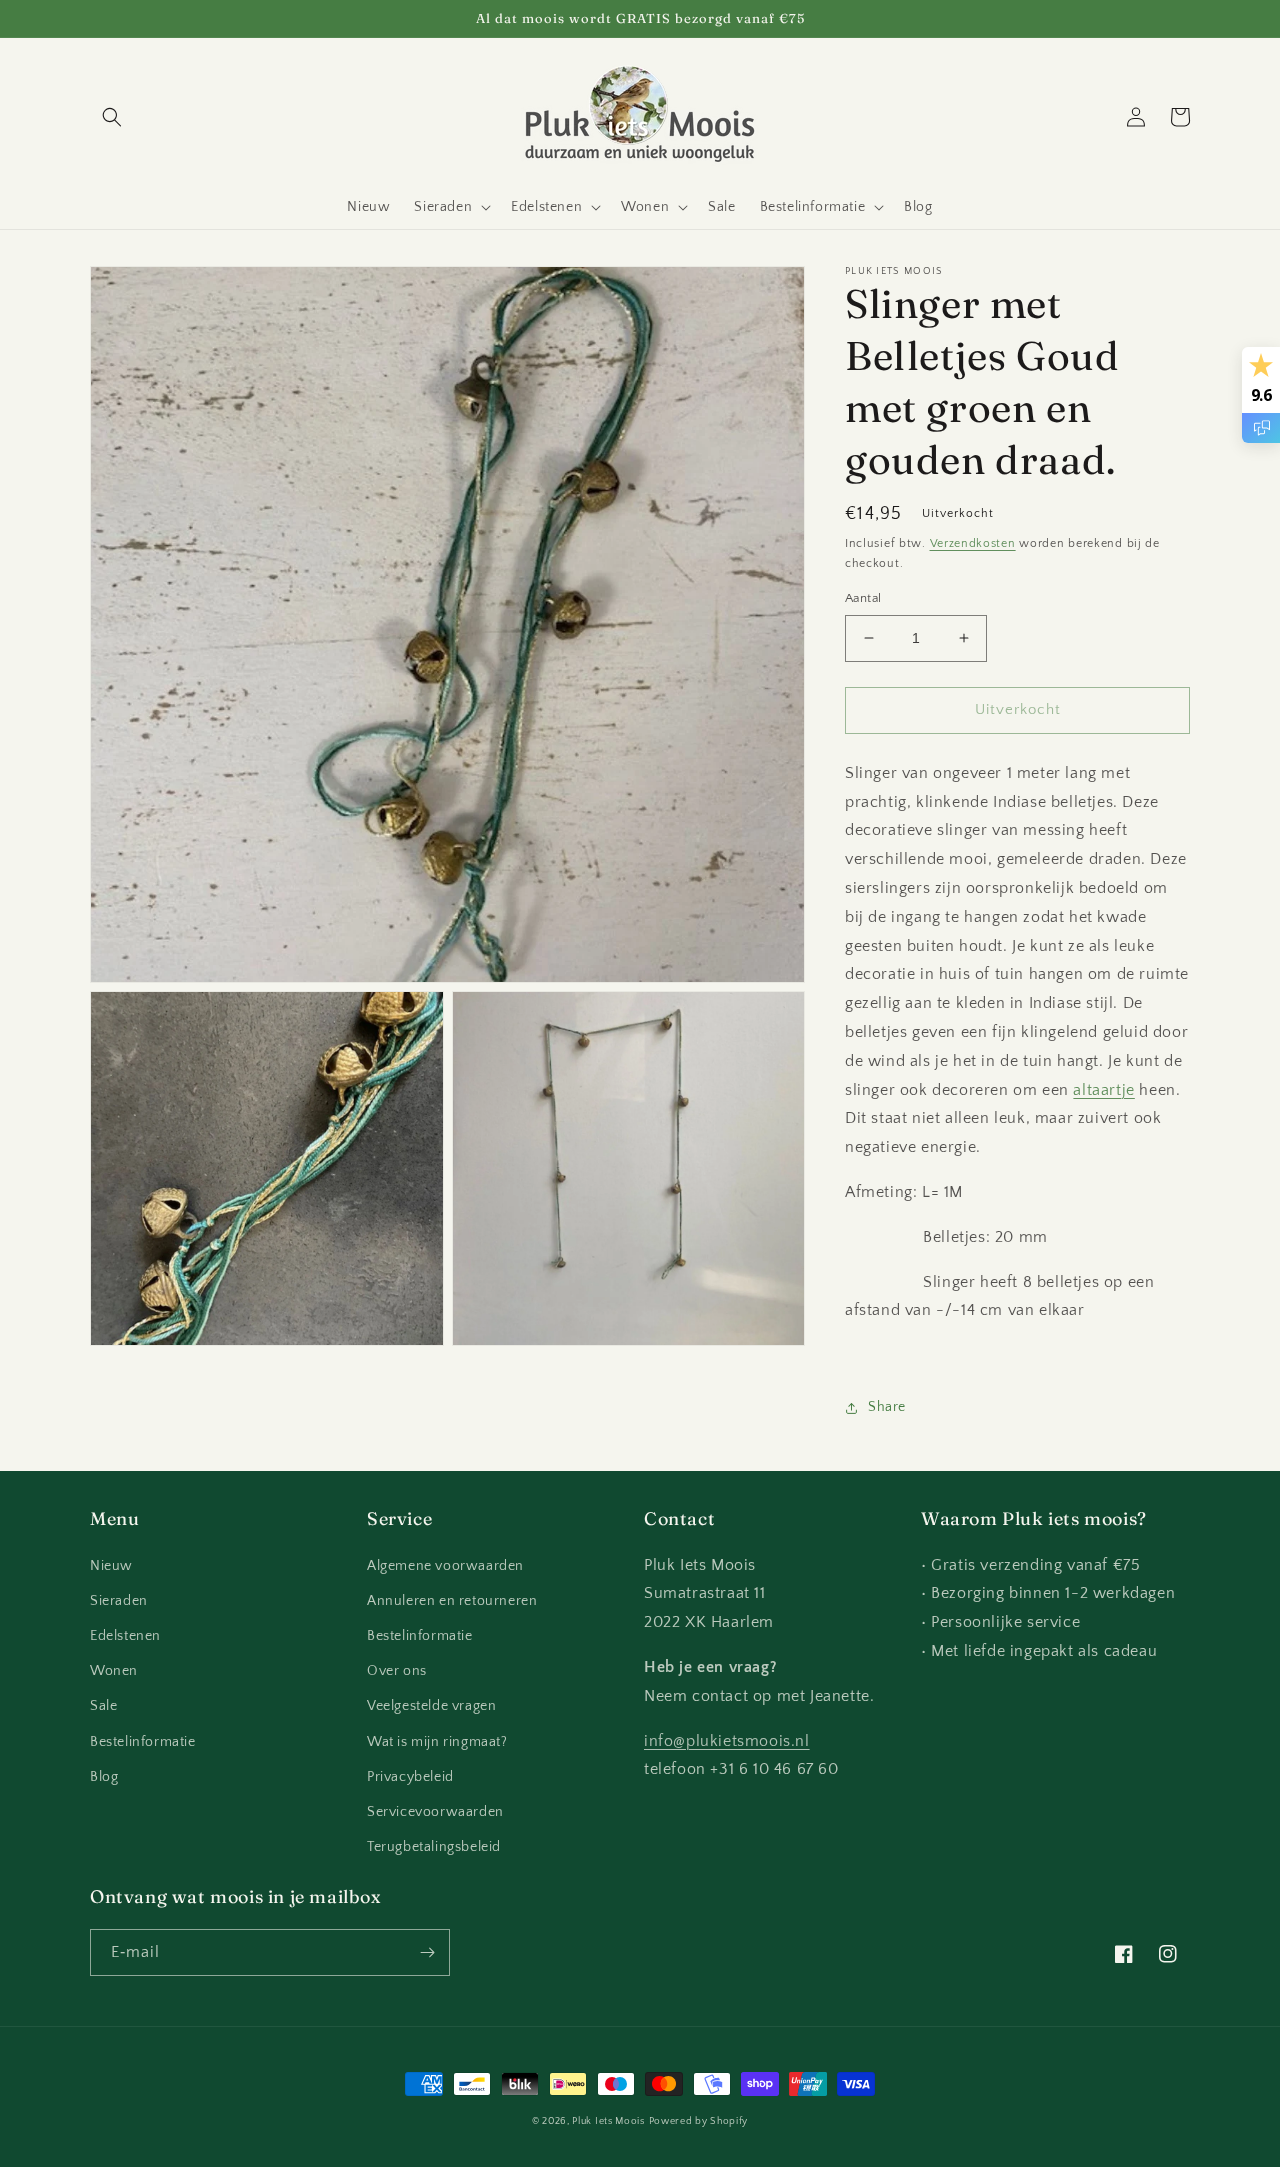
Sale (103, 1706)
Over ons (397, 1671)
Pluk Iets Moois (608, 2121)
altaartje (1103, 1090)
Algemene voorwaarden (445, 1566)
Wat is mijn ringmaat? (437, 1742)
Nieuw (111, 1566)
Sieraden (119, 1601)
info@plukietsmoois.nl (727, 1741)
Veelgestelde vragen (431, 1706)
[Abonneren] (427, 1952)
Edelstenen (125, 1636)
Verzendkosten (973, 543)
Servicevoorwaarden (435, 1812)
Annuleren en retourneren (452, 1601)
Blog (104, 1777)
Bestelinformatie (143, 1742)
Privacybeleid (410, 1777)
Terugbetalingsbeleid (434, 1847)
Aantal (863, 598)
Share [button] (887, 1407)
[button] (112, 117)
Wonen (114, 1671)
